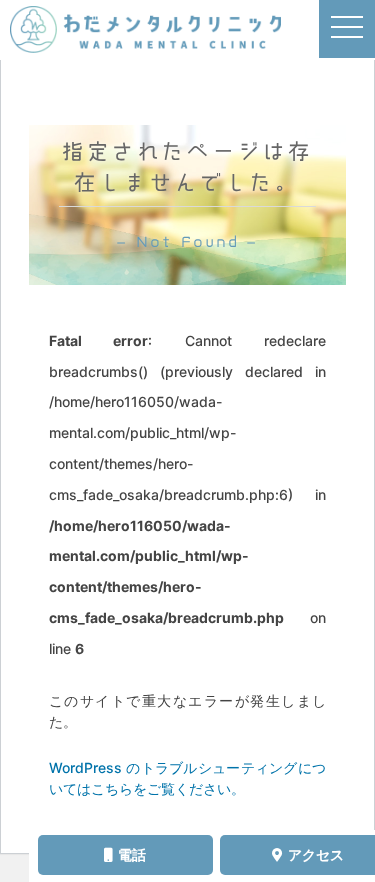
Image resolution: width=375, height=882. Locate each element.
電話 (132, 854)
